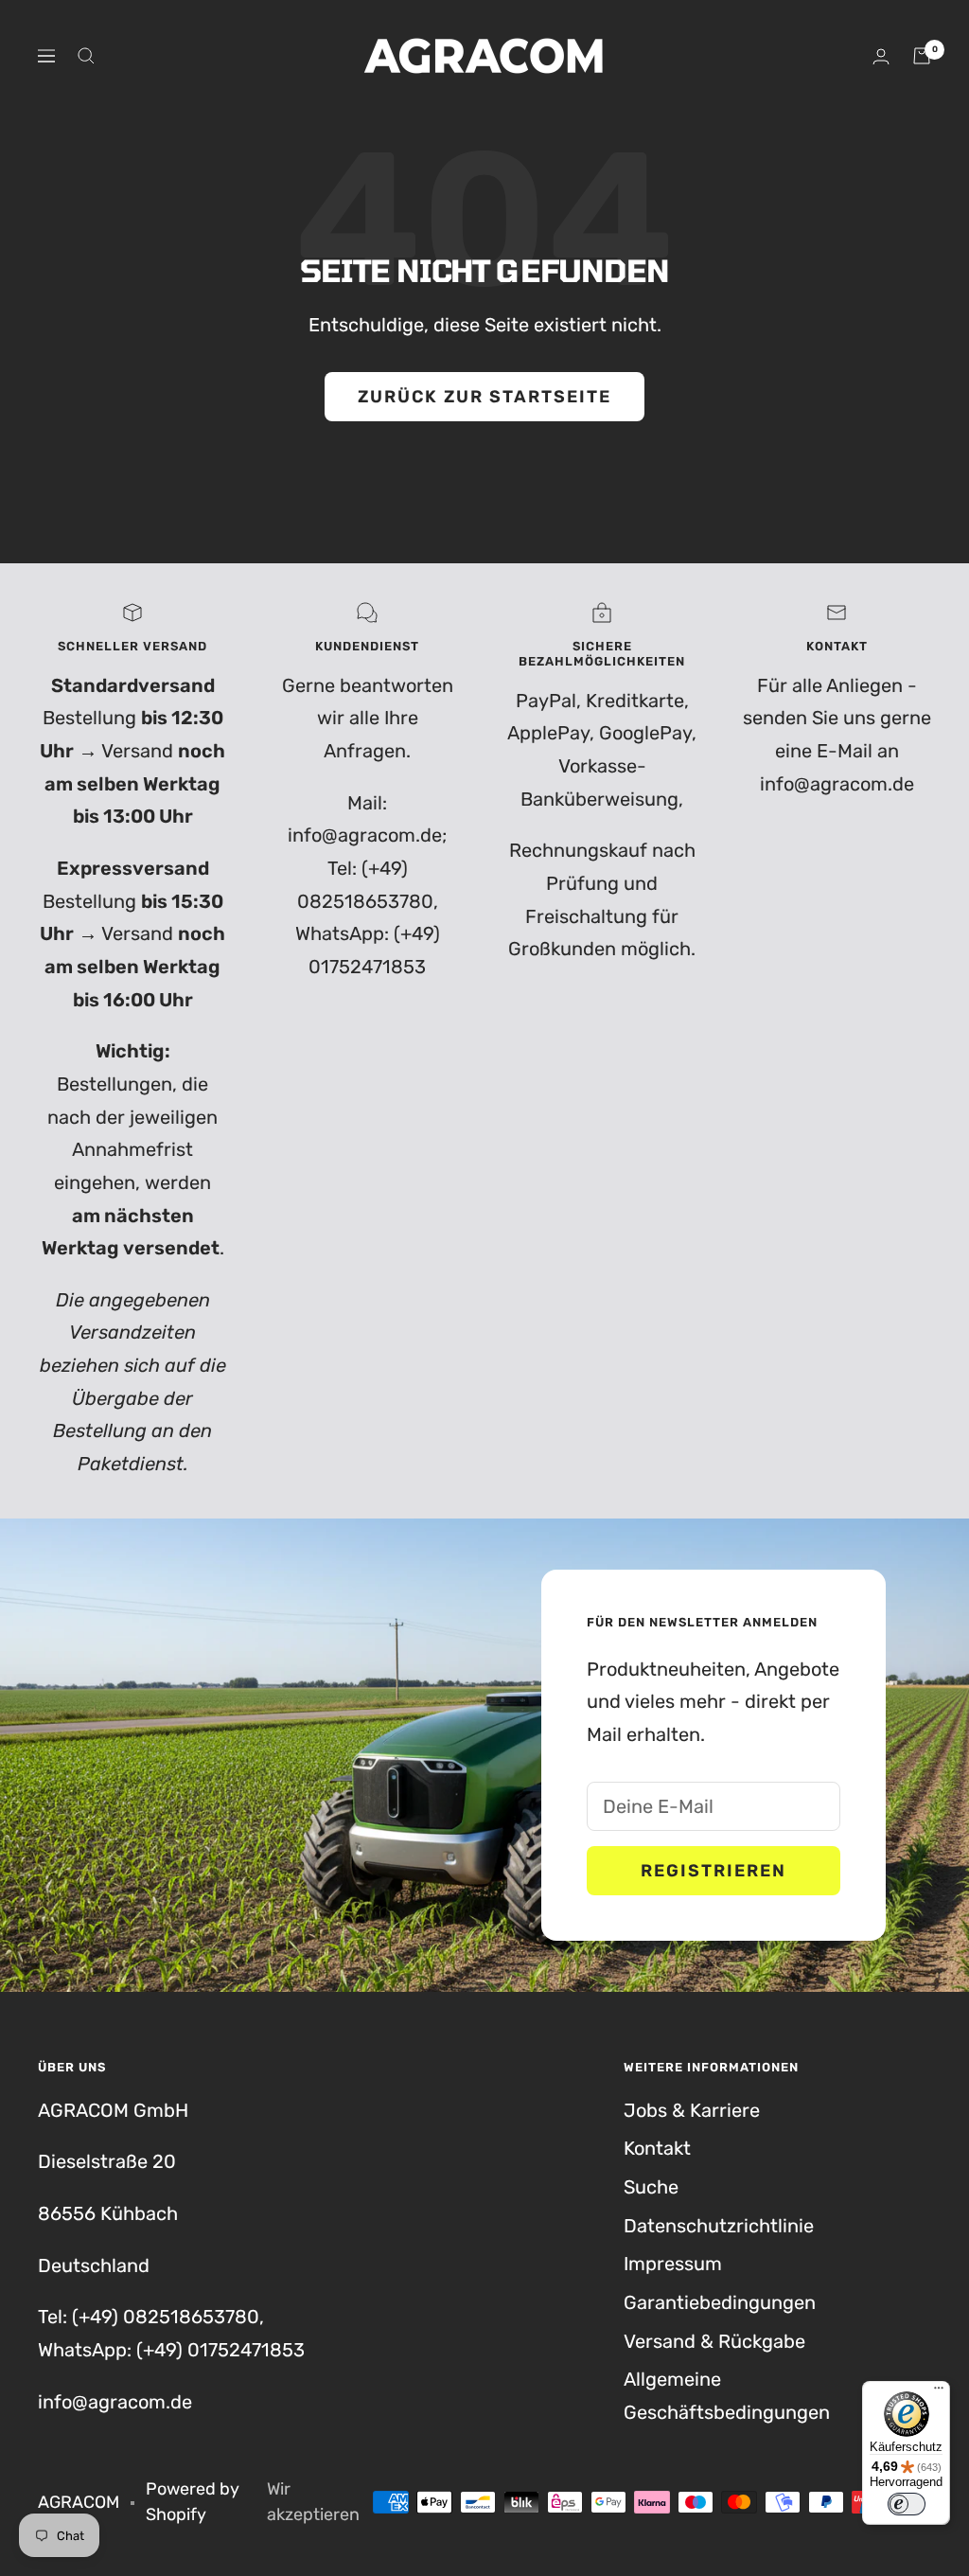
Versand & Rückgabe (714, 2341)
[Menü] (939, 2392)
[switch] (907, 2504)
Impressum (673, 2264)
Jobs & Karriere (692, 2110)
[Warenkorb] (922, 56)
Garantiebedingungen (720, 2302)
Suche (651, 2187)
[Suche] (86, 56)
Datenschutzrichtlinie (719, 2226)
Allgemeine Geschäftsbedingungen (727, 2396)
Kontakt (657, 2148)
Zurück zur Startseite (484, 397)
